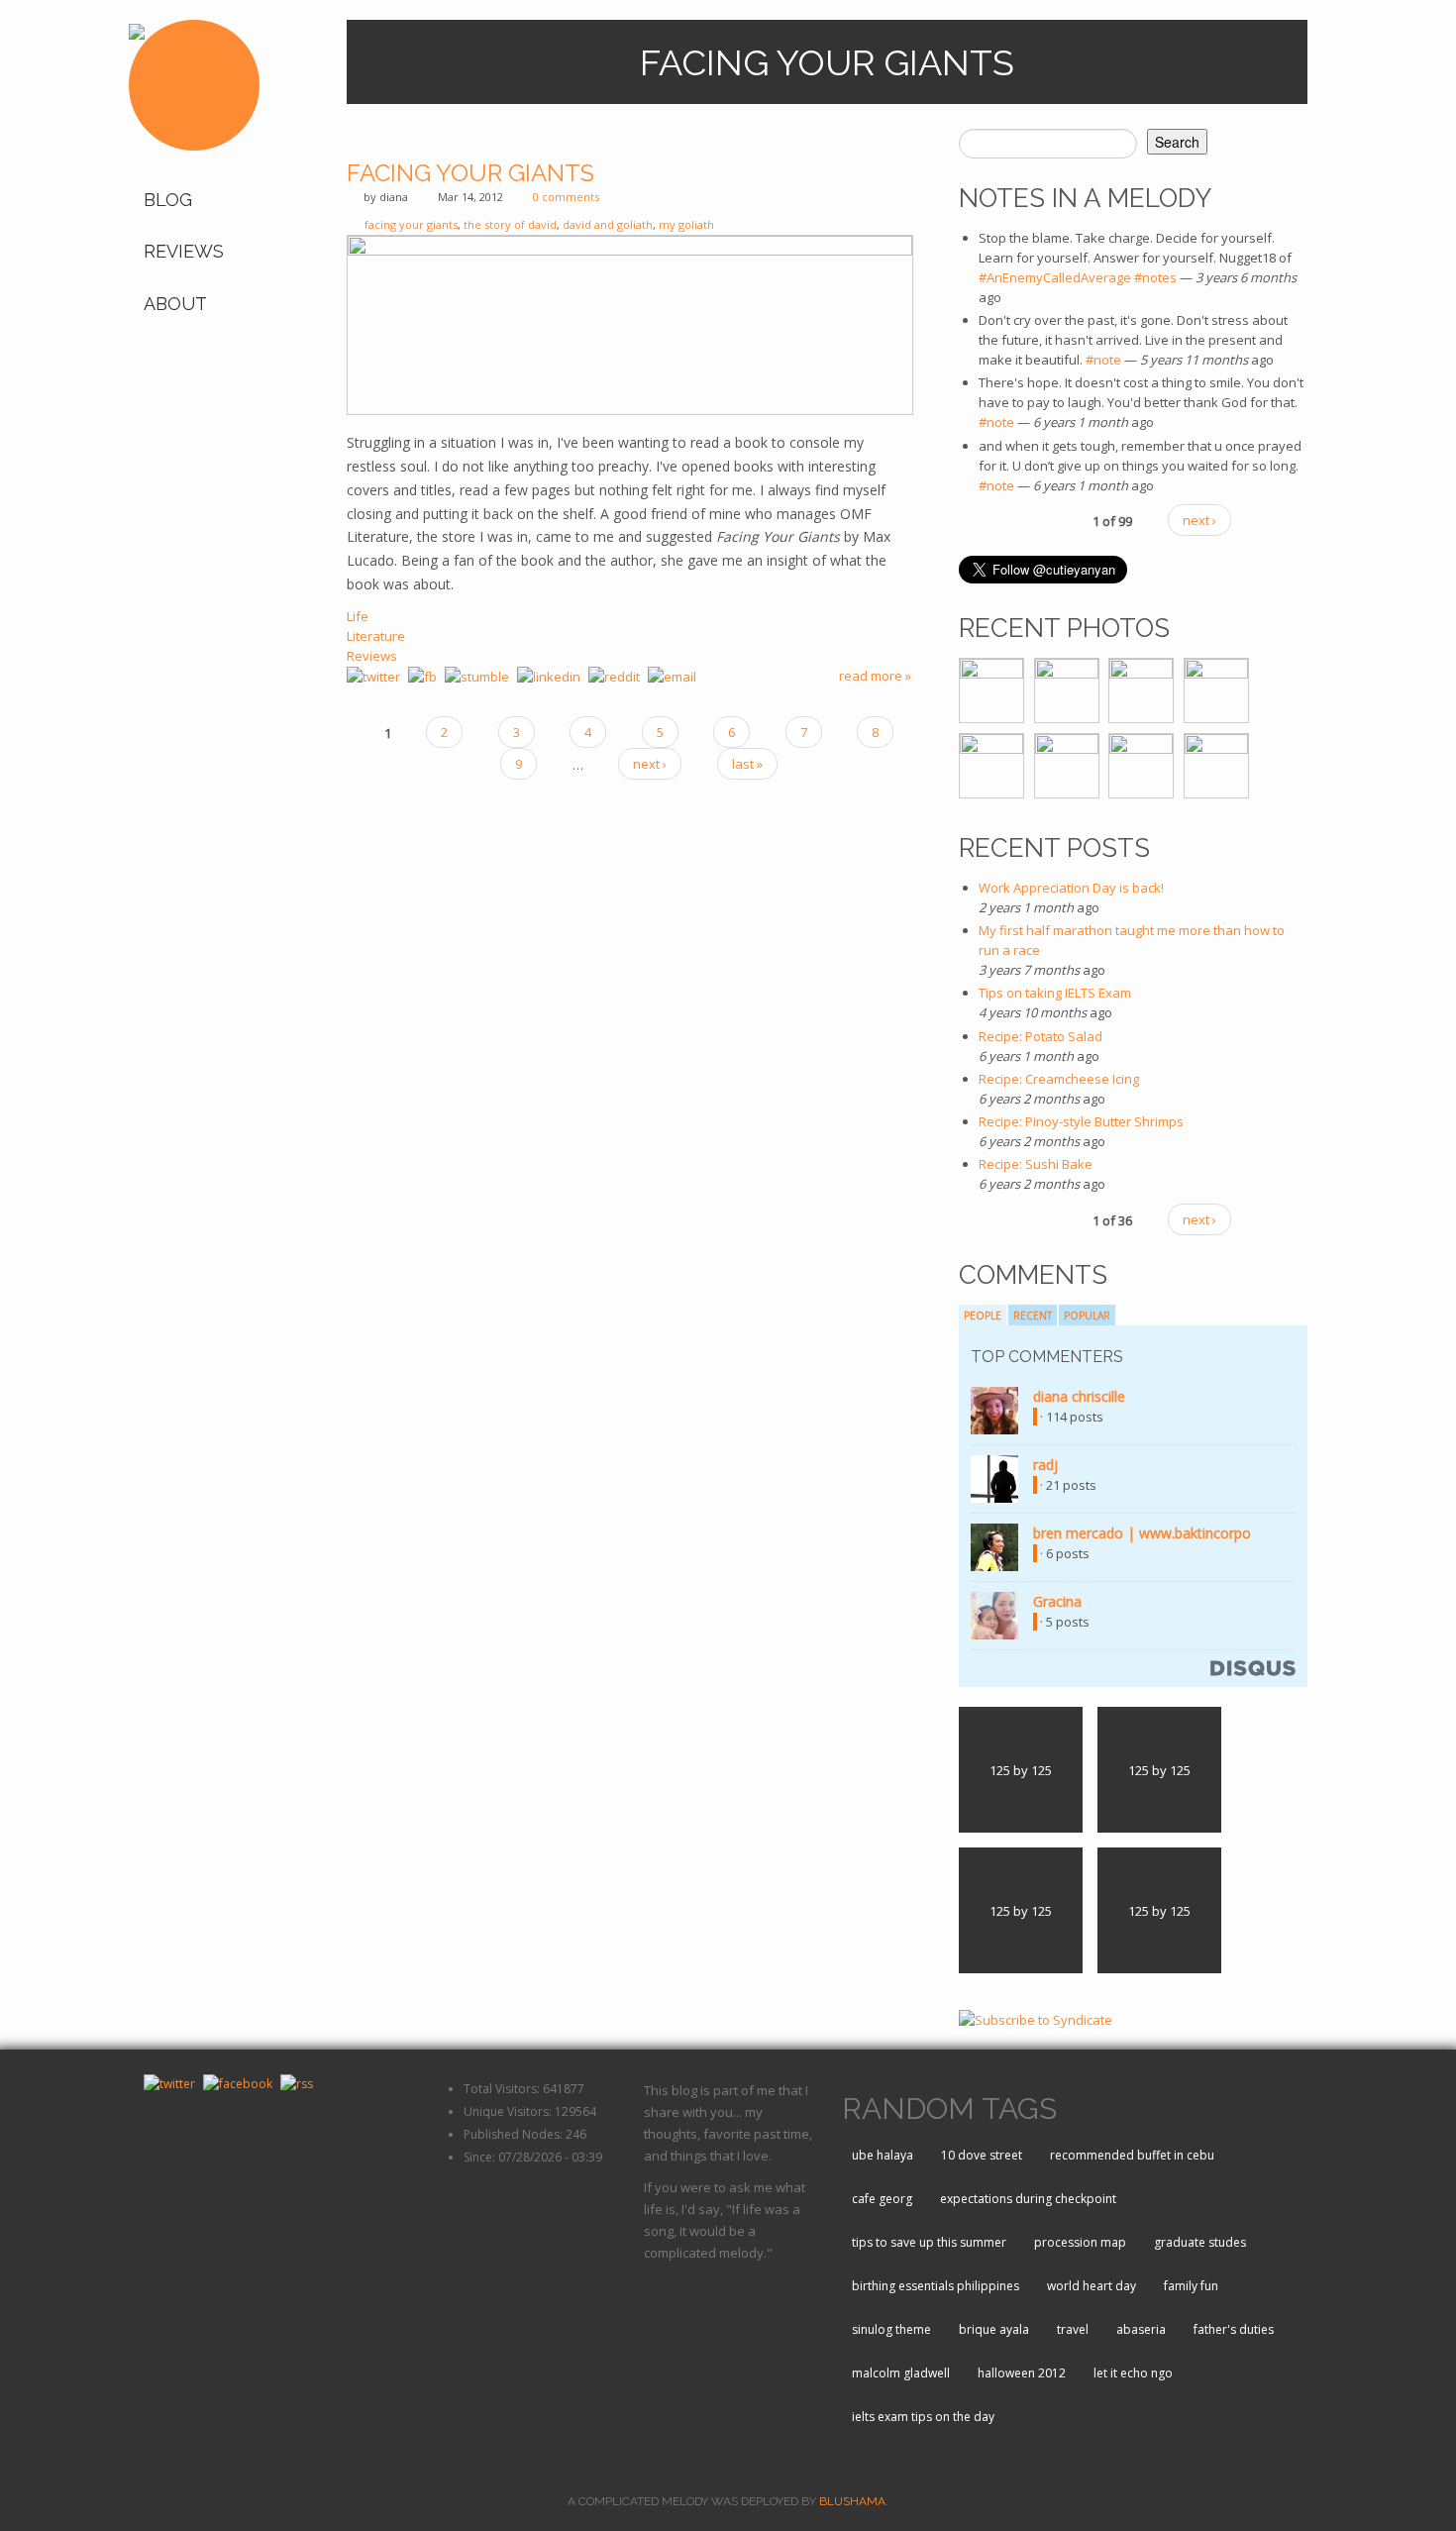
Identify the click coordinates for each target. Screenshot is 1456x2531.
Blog (168, 200)
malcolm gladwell (901, 2373)
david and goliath (608, 224)
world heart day (1092, 2286)
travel (1073, 2329)
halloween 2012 (1022, 2373)
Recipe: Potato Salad (1040, 1036)
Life (358, 616)
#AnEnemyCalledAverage (1055, 277)
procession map (1080, 2242)
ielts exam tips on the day (923, 2417)
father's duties (1234, 2329)
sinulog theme (891, 2329)
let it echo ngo (1133, 2373)
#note (1103, 360)
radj (1045, 1465)
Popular (1087, 1316)
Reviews (184, 251)
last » (747, 764)
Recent (1033, 1316)
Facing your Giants (470, 173)
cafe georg (882, 2199)
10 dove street (982, 2155)
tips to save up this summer (929, 2242)
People (983, 1316)
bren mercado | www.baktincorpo (1142, 1533)
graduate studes (1200, 2242)
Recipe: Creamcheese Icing (1059, 1079)
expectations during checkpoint (1028, 2199)
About (175, 304)
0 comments (566, 197)
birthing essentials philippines (936, 2286)
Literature (376, 636)
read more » (875, 676)
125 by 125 (1021, 1770)
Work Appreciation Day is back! (1071, 888)
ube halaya (883, 2155)
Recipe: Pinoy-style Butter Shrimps (1081, 1121)
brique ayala (994, 2329)
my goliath (686, 224)
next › (650, 764)
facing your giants (411, 224)
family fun (1191, 2286)
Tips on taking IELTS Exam (1055, 993)
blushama (852, 2501)
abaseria (1141, 2329)
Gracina (1057, 1601)
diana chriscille (1079, 1396)
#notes (1155, 277)
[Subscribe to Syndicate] (1036, 2018)
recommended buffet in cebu (1132, 2155)
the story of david (510, 224)
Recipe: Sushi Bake (1036, 1164)
